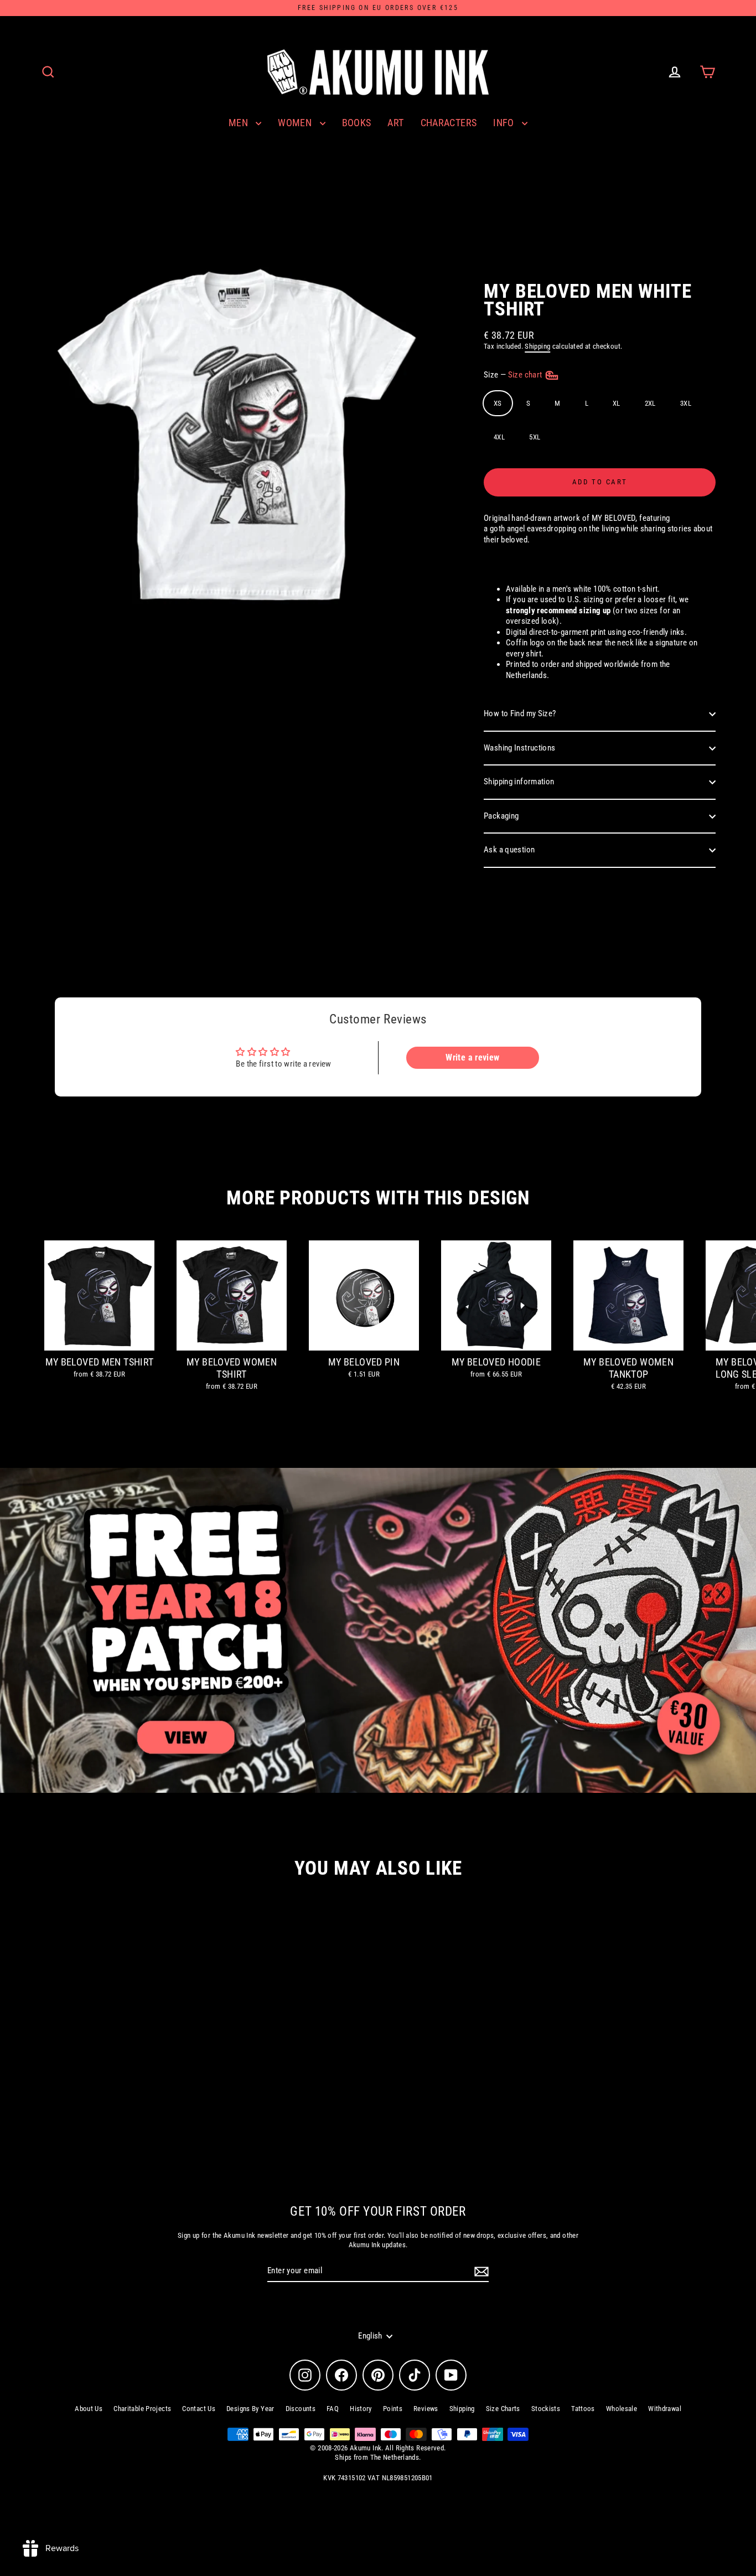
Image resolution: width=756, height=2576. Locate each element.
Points (393, 2409)
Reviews (426, 2409)
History (361, 2409)
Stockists (546, 2409)
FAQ (333, 2409)
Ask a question (509, 850)
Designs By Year (250, 2409)
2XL (650, 403)
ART (395, 123)
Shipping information (519, 782)
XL (617, 403)
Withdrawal (665, 2409)
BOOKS (357, 123)
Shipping (537, 346)
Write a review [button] (472, 1057)
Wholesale (622, 2409)
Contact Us (199, 2409)
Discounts (301, 2409)
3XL (686, 403)
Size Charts (503, 2409)
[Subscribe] (480, 2272)
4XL (499, 437)
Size (514, 375)
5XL (535, 437)
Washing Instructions (520, 748)
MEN (240, 123)
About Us (89, 2409)
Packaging (501, 816)
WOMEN (296, 123)
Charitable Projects (142, 2409)
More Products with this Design (378, 1198)
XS (498, 403)
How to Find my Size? (520, 713)
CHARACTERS (449, 123)
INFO (505, 123)
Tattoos (583, 2409)
